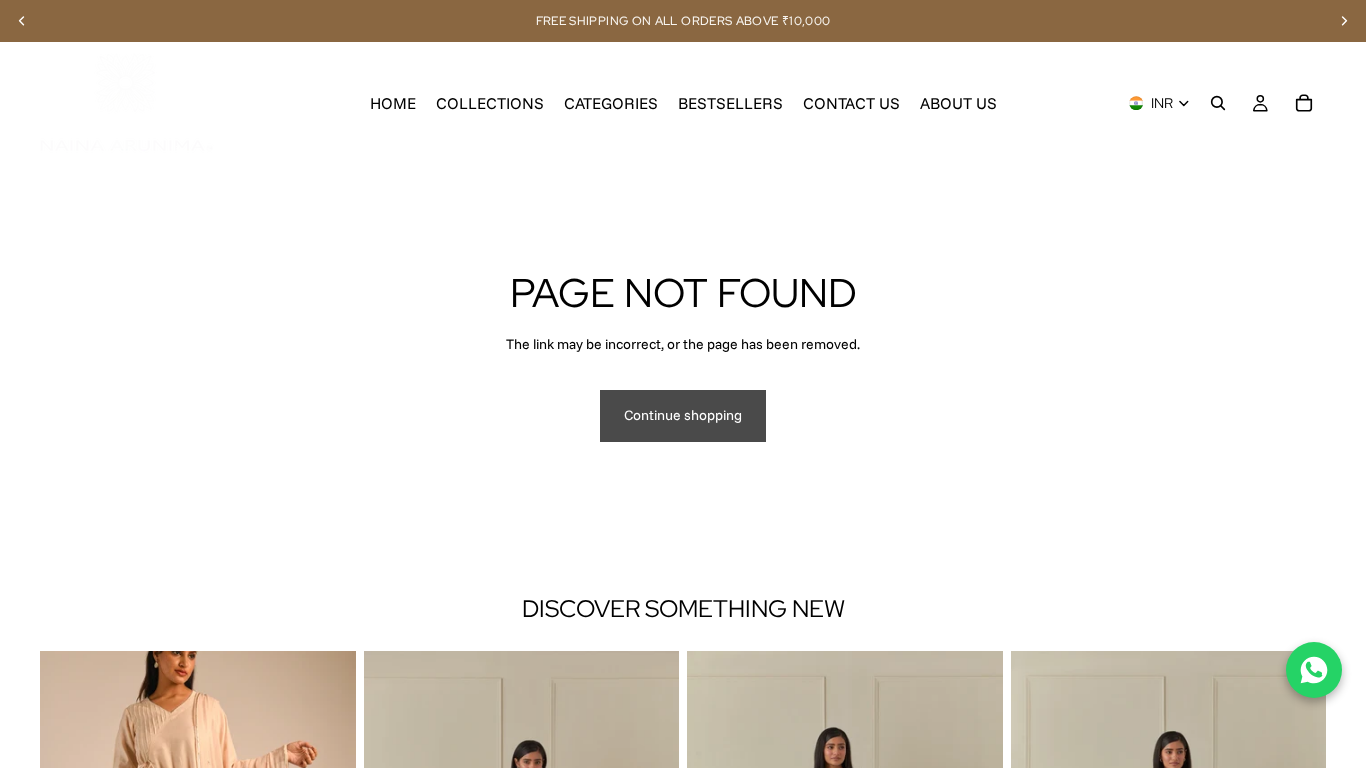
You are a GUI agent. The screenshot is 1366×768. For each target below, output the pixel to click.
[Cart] (1304, 103)
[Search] (1218, 103)
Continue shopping (683, 415)
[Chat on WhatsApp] (1314, 670)
